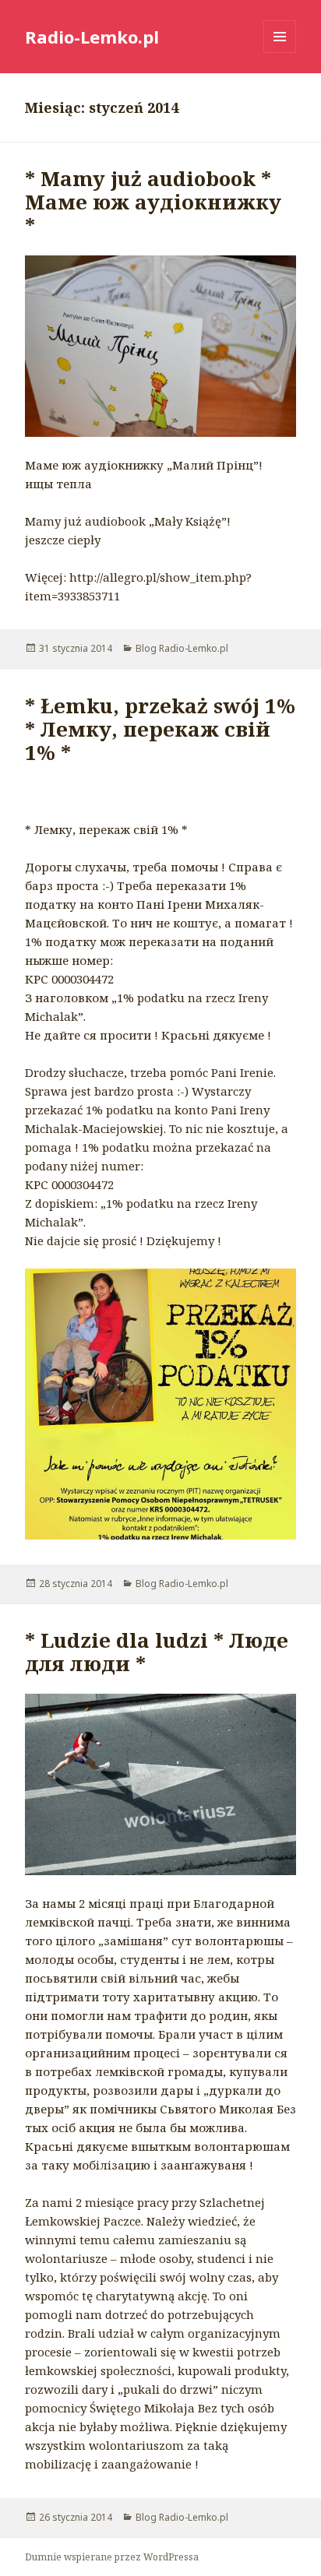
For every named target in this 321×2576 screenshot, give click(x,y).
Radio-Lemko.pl (92, 37)
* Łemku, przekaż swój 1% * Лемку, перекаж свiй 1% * (160, 729)
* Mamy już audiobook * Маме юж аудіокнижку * (153, 202)
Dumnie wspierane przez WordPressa (112, 2557)
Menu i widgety (280, 53)
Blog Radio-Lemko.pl (182, 648)
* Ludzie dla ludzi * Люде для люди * (157, 1652)
